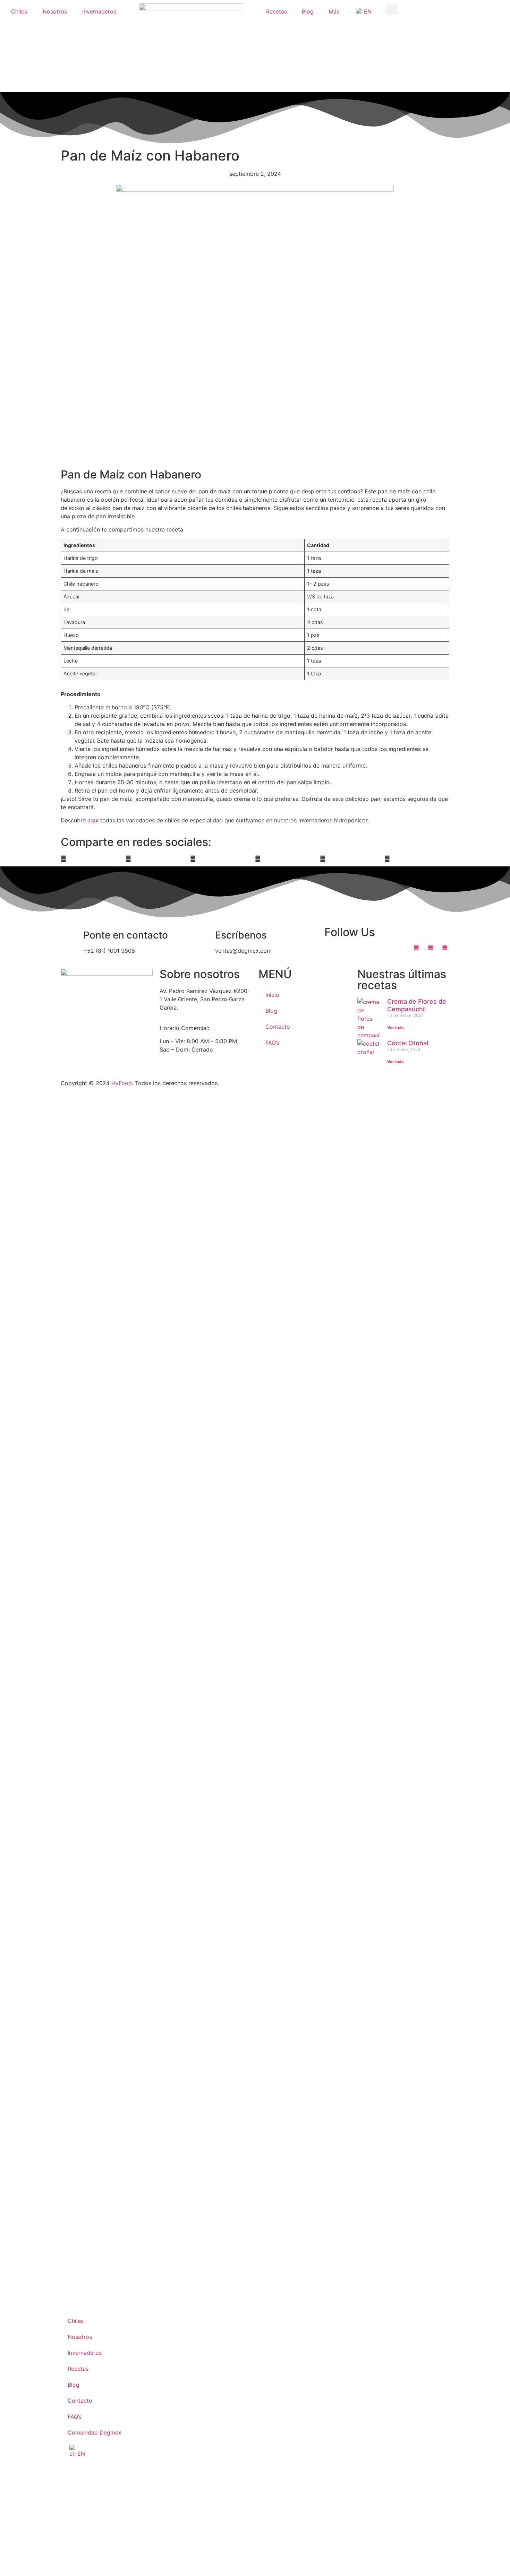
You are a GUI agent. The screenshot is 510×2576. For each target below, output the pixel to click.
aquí (93, 820)
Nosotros (55, 11)
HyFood (122, 1083)
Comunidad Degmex (95, 2432)
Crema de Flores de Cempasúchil (417, 1005)
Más (334, 11)
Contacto (278, 1027)
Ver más (396, 1027)
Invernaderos (99, 11)
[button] (392, 9)
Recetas (277, 11)
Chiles (19, 11)
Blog (308, 11)
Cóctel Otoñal (408, 1043)
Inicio (272, 995)
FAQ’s (272, 1043)
